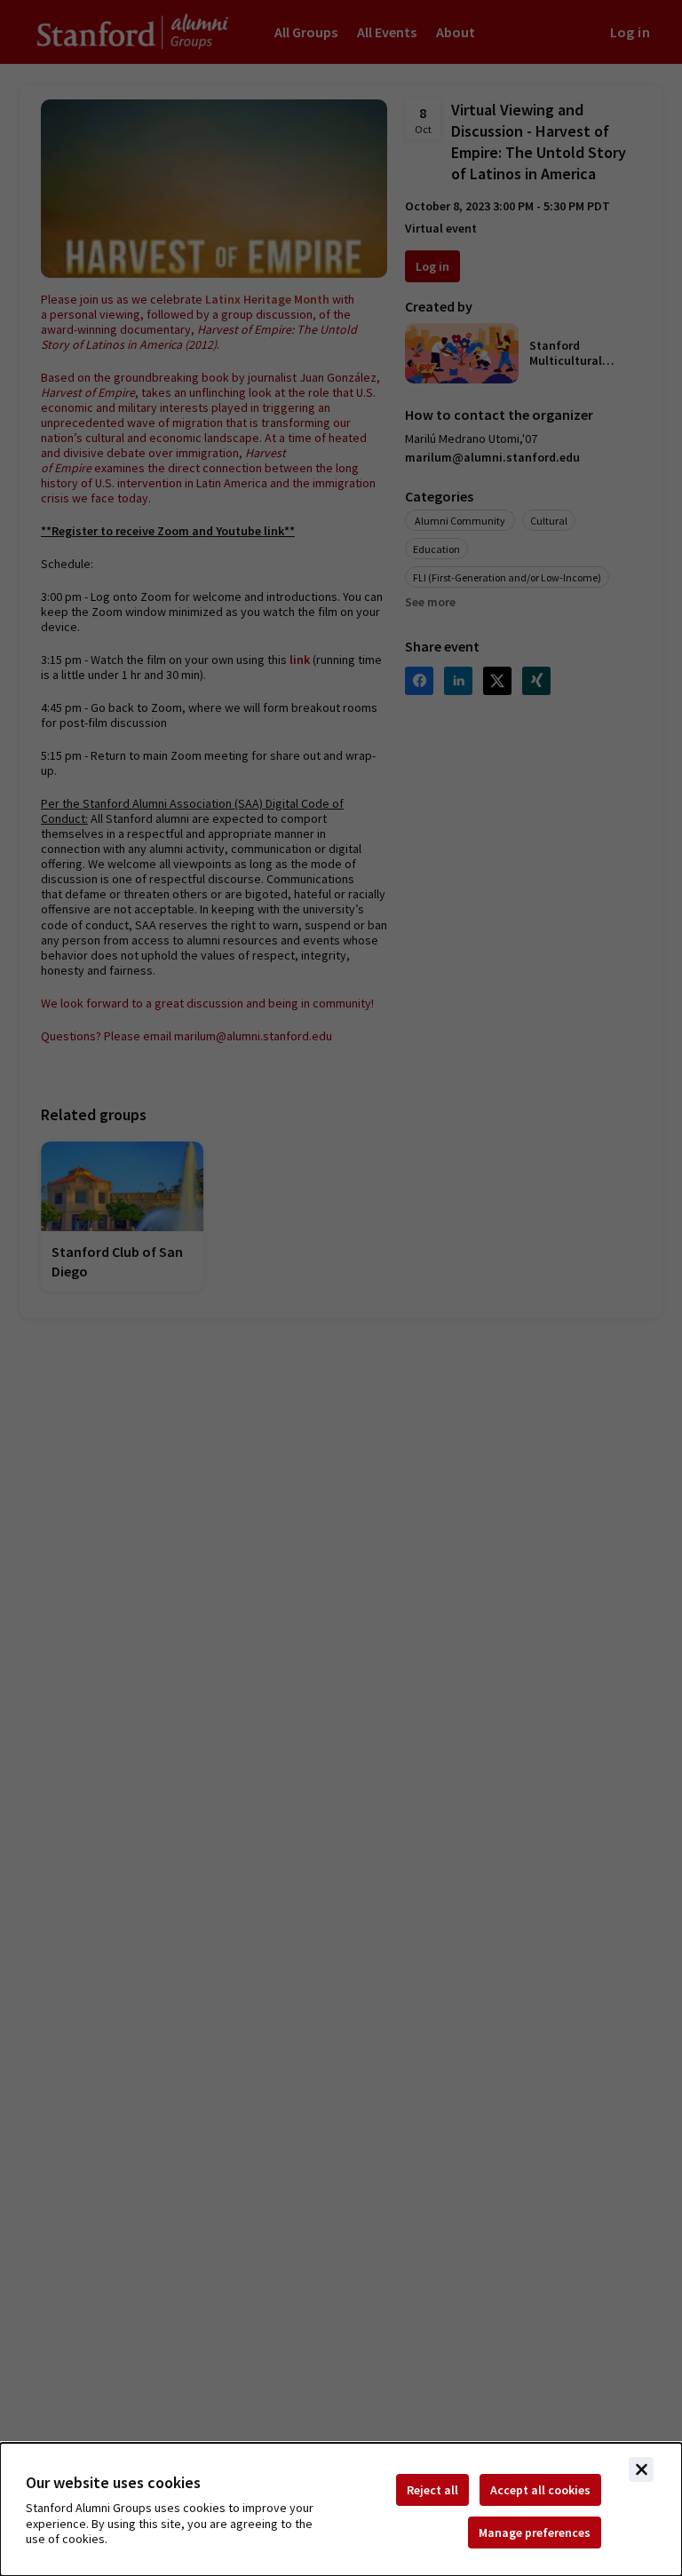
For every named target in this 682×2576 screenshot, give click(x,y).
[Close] (641, 2469)
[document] (341, 2509)
